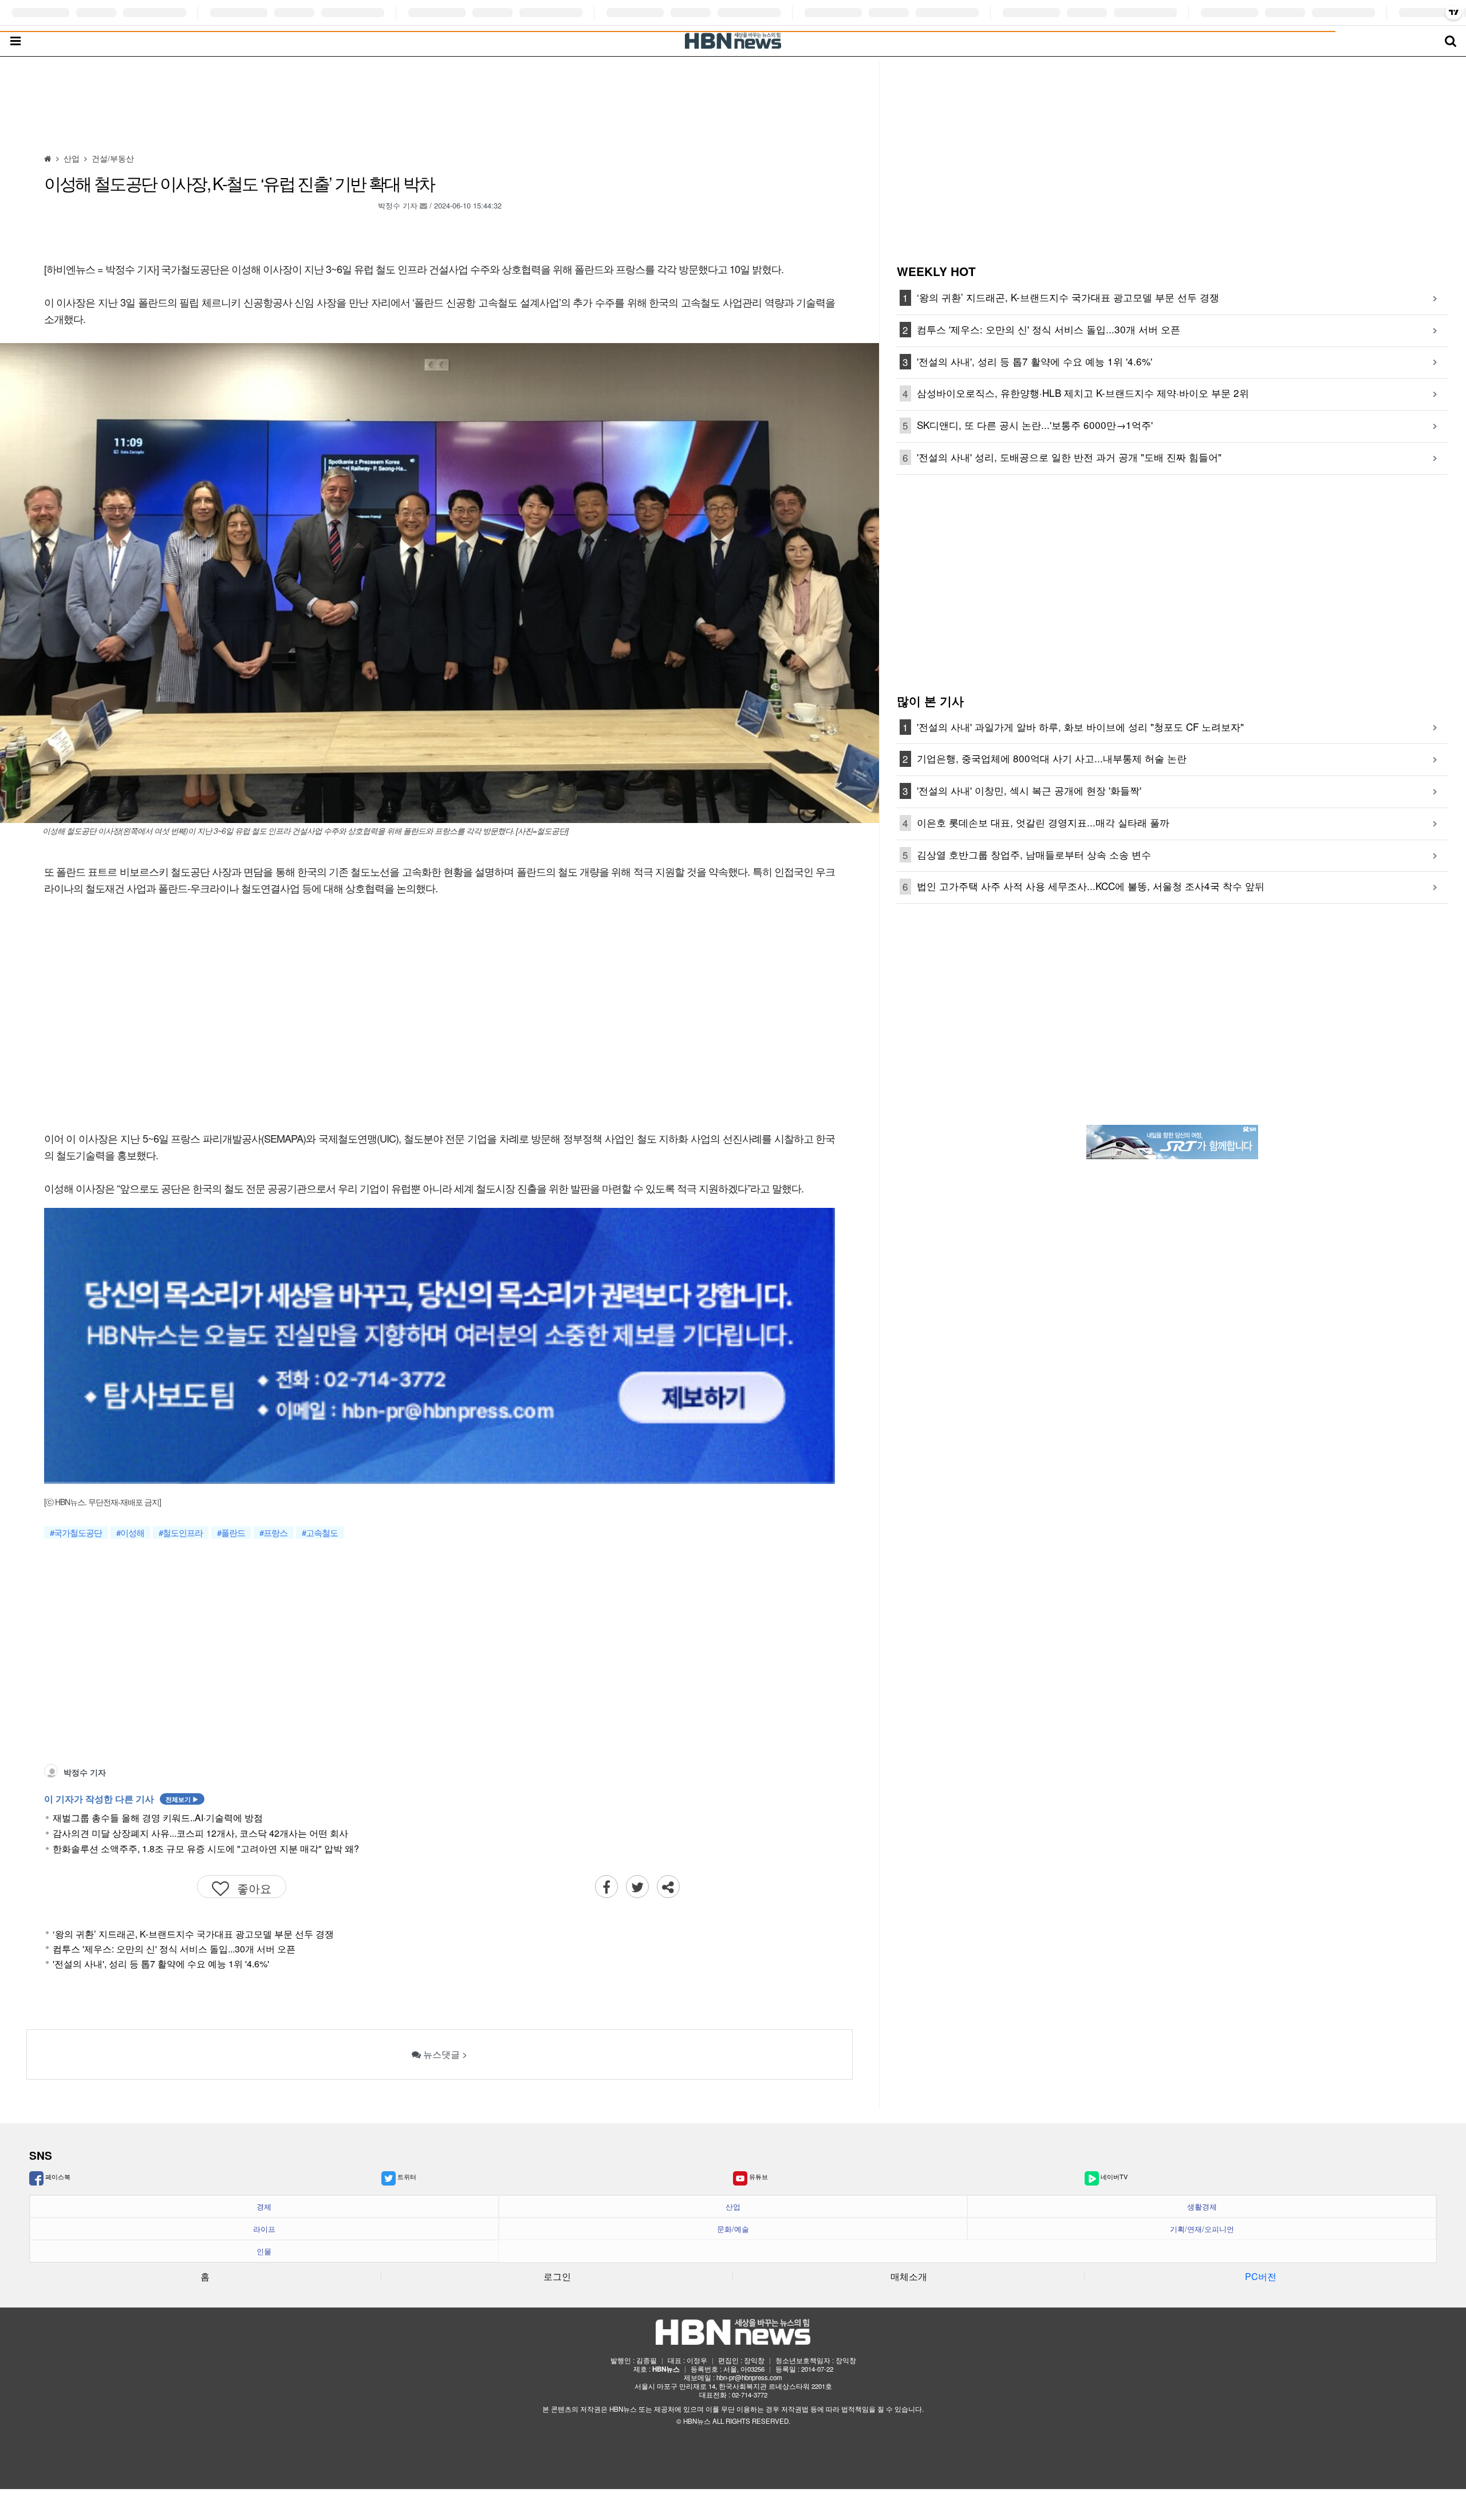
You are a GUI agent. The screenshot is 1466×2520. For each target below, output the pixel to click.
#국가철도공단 (76, 1533)
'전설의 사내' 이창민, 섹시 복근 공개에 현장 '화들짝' (1029, 790)
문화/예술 (733, 2229)
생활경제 (1202, 2207)
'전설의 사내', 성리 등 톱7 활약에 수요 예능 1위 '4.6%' (161, 1964)
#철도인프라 (181, 1533)
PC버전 (1261, 2276)
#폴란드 (231, 1533)
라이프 (264, 2229)
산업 (733, 2207)
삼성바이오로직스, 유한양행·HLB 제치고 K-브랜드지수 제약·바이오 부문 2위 (1083, 393)
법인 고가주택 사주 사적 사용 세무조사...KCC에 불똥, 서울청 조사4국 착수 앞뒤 (1091, 886)
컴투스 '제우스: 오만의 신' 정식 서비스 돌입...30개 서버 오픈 (174, 1949)
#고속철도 (320, 1533)
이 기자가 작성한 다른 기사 (121, 1799)
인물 (264, 2251)
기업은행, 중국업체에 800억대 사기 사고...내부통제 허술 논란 (1052, 758)
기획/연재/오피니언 (1202, 2229)
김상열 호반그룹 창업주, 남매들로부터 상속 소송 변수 (1034, 854)
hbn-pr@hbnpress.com (749, 2377)
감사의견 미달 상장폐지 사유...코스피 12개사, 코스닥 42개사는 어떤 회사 (200, 1833)
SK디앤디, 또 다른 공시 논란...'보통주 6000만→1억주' (1035, 425)
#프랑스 (273, 1533)
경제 (264, 2207)
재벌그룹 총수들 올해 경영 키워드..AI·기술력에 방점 (158, 1818)
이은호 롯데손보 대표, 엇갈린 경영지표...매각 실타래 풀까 (1043, 822)
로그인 (557, 2276)
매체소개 (909, 2276)
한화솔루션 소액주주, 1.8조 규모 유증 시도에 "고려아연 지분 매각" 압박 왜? (206, 1849)
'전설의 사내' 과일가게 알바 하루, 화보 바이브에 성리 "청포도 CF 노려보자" (1080, 727)
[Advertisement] (440, 109)
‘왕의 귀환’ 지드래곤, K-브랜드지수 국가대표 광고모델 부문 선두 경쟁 (193, 1934)
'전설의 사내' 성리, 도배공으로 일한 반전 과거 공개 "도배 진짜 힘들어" (1069, 457)
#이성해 (130, 1533)
